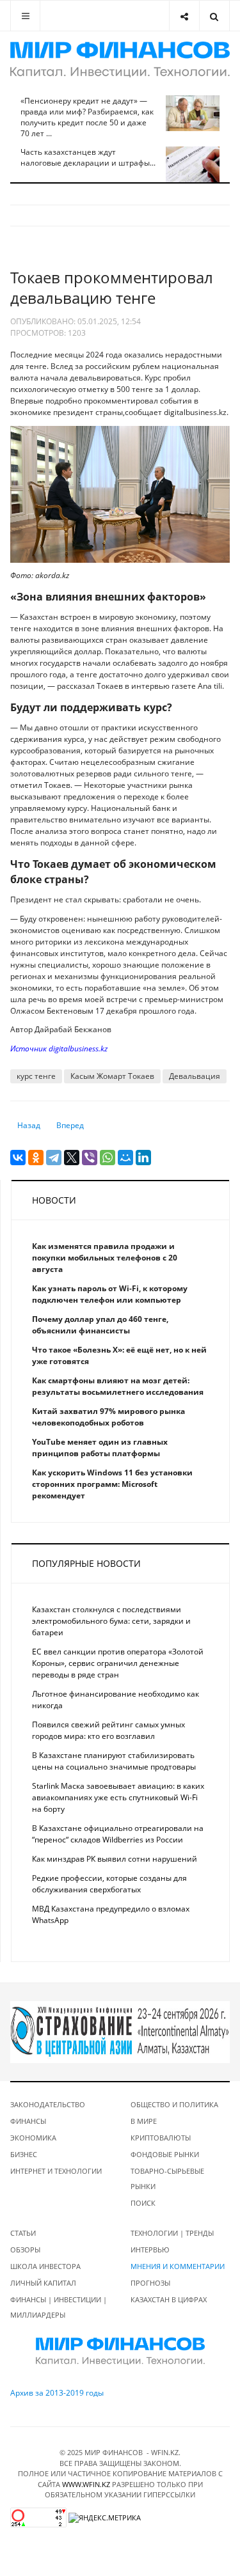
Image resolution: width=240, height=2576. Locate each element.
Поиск (143, 2203)
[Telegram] (54, 1158)
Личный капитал (43, 2283)
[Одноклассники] (36, 1158)
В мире (144, 2121)
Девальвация (195, 1076)
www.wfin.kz (86, 2484)
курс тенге (36, 1076)
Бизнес (24, 2154)
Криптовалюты (161, 2138)
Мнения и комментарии (178, 2266)
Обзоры (25, 2250)
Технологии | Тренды (172, 2233)
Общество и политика (174, 2104)
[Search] (214, 16)
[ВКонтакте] (18, 1158)
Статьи (23, 2233)
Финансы (28, 2121)
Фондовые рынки (165, 2154)
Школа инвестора (45, 2266)
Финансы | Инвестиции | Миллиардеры (59, 2307)
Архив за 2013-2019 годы (57, 2393)
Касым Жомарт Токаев (112, 1076)
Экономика (33, 2138)
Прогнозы (150, 2283)
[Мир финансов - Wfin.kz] (120, 59)
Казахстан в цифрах (169, 2299)
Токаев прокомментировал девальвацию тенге (112, 287)
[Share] (184, 16)
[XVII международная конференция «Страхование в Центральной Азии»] (120, 2031)
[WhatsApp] (108, 1158)
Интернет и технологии (56, 2171)
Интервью (150, 2250)
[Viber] (90, 1158)
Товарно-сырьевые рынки (167, 2179)
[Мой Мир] (125, 1158)
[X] (72, 1158)
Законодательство (48, 2104)
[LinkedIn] (143, 1158)
